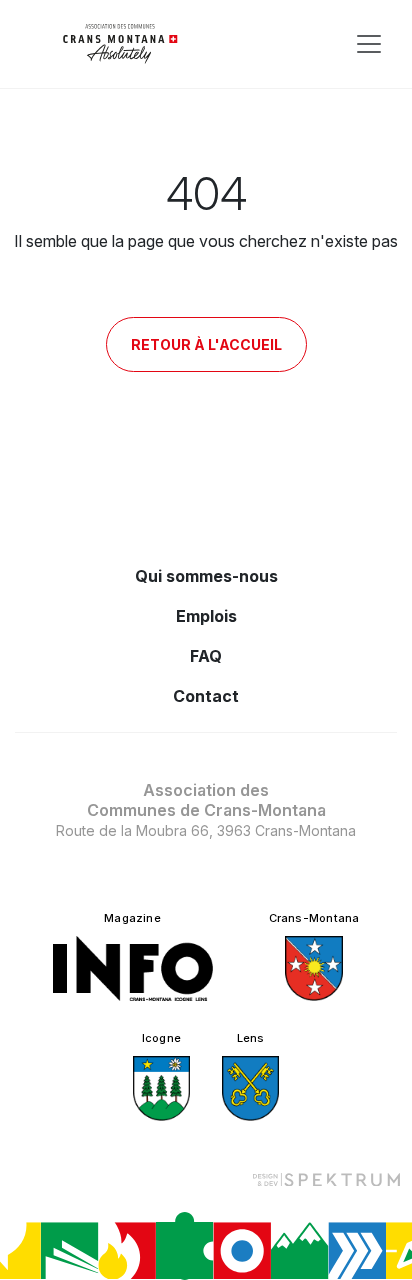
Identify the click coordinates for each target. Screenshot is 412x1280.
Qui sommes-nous (206, 576)
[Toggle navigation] (369, 44)
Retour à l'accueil (206, 344)
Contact (206, 696)
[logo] (120, 44)
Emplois (206, 616)
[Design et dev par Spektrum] (326, 1178)
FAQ (206, 656)
